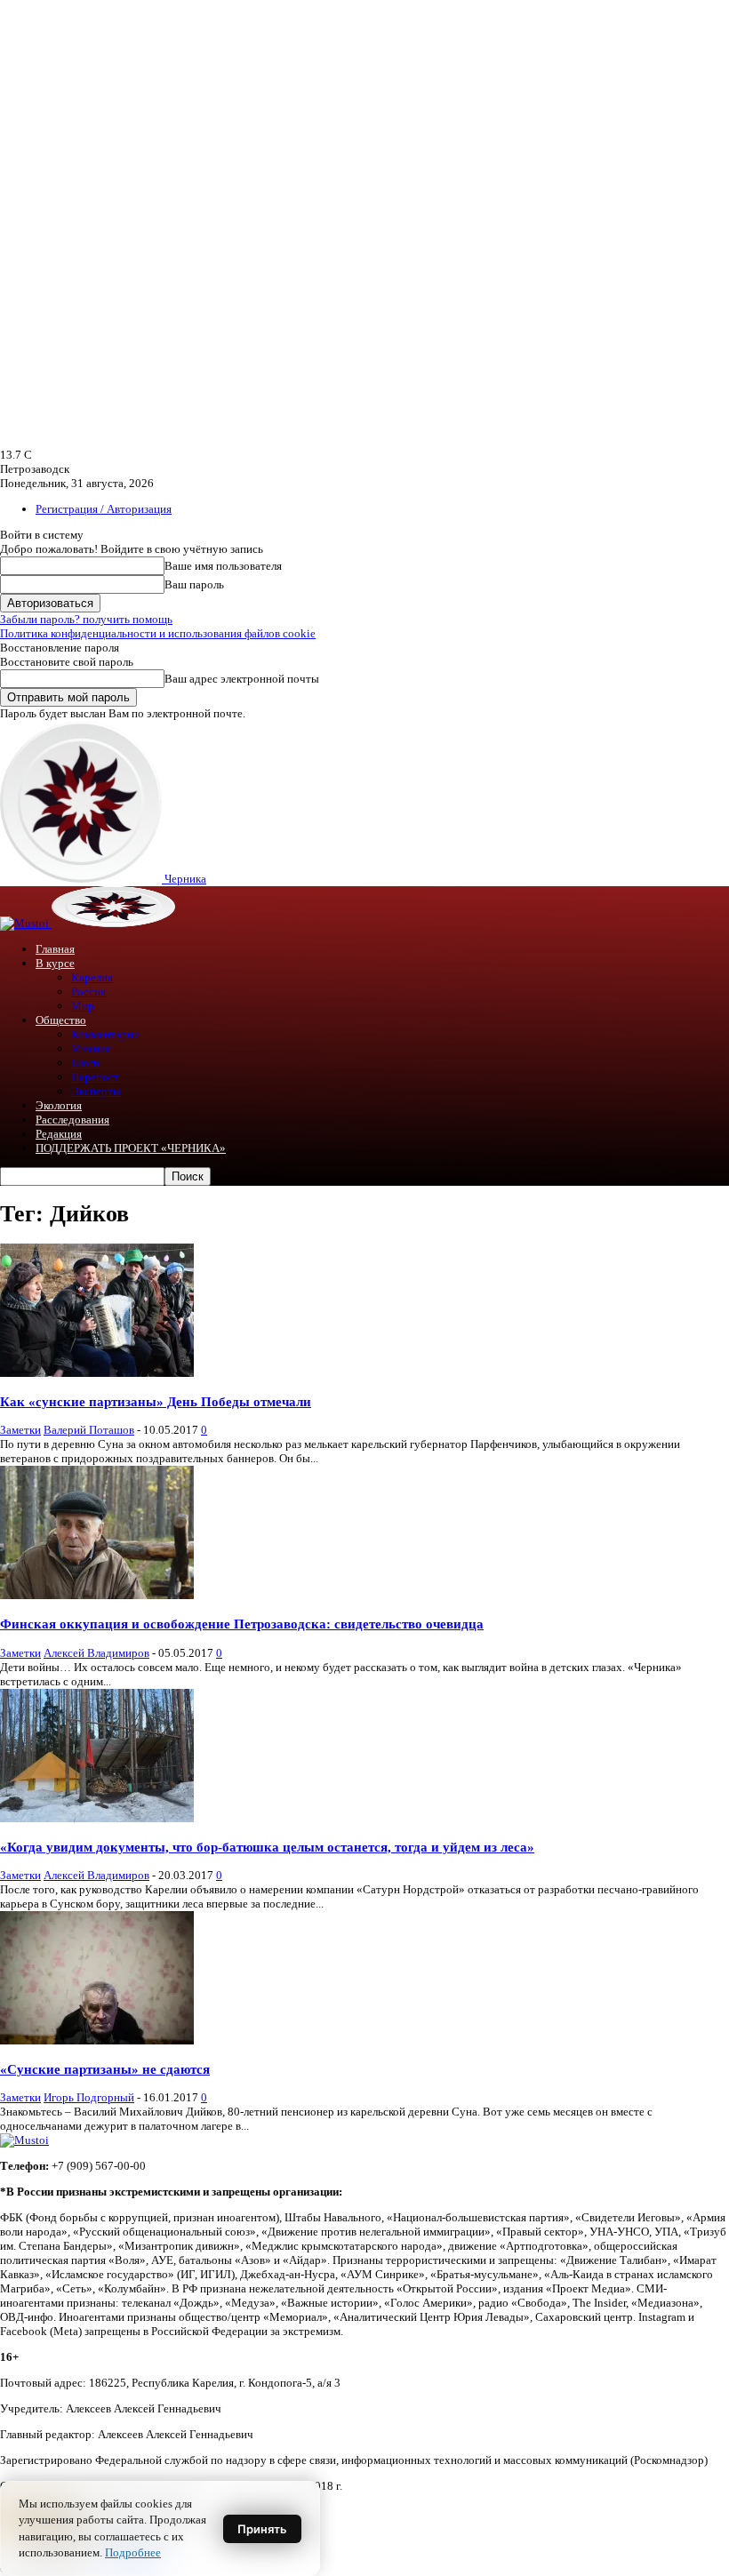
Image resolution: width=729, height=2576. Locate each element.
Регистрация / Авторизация (104, 509)
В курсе (55, 963)
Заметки (20, 1430)
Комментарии (105, 1034)
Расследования (72, 1120)
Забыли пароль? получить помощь (86, 619)
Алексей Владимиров (96, 1653)
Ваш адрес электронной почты (242, 679)
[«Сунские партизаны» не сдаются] (97, 2040)
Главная (55, 949)
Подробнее (133, 2552)
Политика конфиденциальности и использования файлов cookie (158, 633)
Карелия (92, 977)
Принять (262, 2529)
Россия (88, 992)
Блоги (85, 1063)
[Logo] (26, 923)
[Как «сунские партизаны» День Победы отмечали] (97, 1373)
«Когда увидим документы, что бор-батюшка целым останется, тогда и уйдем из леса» (267, 1847)
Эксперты (96, 1091)
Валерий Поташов (89, 1430)
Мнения (91, 1048)
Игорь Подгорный (89, 2097)
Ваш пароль (194, 584)
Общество (61, 1020)
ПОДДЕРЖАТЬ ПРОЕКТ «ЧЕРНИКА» (131, 1148)
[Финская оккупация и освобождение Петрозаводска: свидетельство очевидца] (97, 1595)
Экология (59, 1105)
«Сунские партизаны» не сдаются (105, 2069)
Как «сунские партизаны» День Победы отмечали (156, 1401)
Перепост (95, 1077)
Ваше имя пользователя (223, 566)
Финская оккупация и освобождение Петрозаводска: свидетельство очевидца (242, 1624)
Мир (83, 1006)
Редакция (59, 1134)
